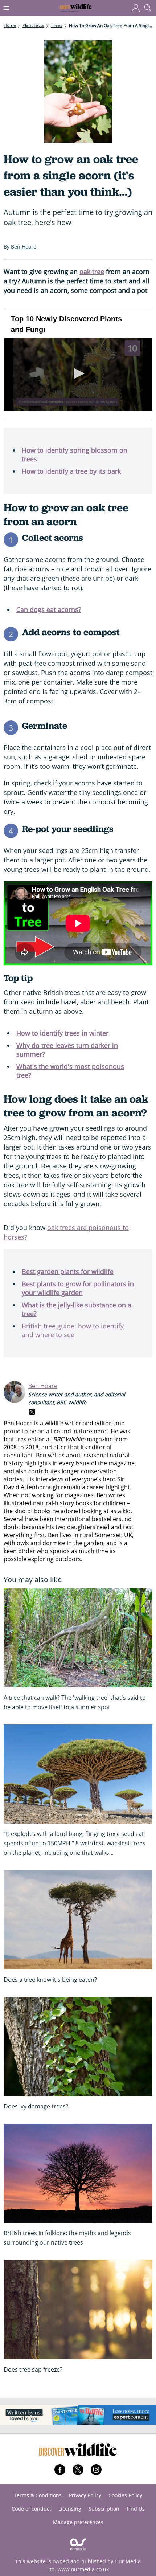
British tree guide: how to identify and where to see (73, 1330)
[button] (78, 373)
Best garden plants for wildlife (68, 1271)
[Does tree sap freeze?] (78, 2309)
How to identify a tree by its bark (71, 471)
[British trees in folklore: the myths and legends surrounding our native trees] (78, 2173)
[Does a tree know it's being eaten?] (78, 1920)
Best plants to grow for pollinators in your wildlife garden (78, 1288)
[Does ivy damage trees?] (78, 2047)
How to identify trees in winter (62, 1033)
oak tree (92, 272)
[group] (32, 397)
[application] (78, 365)
